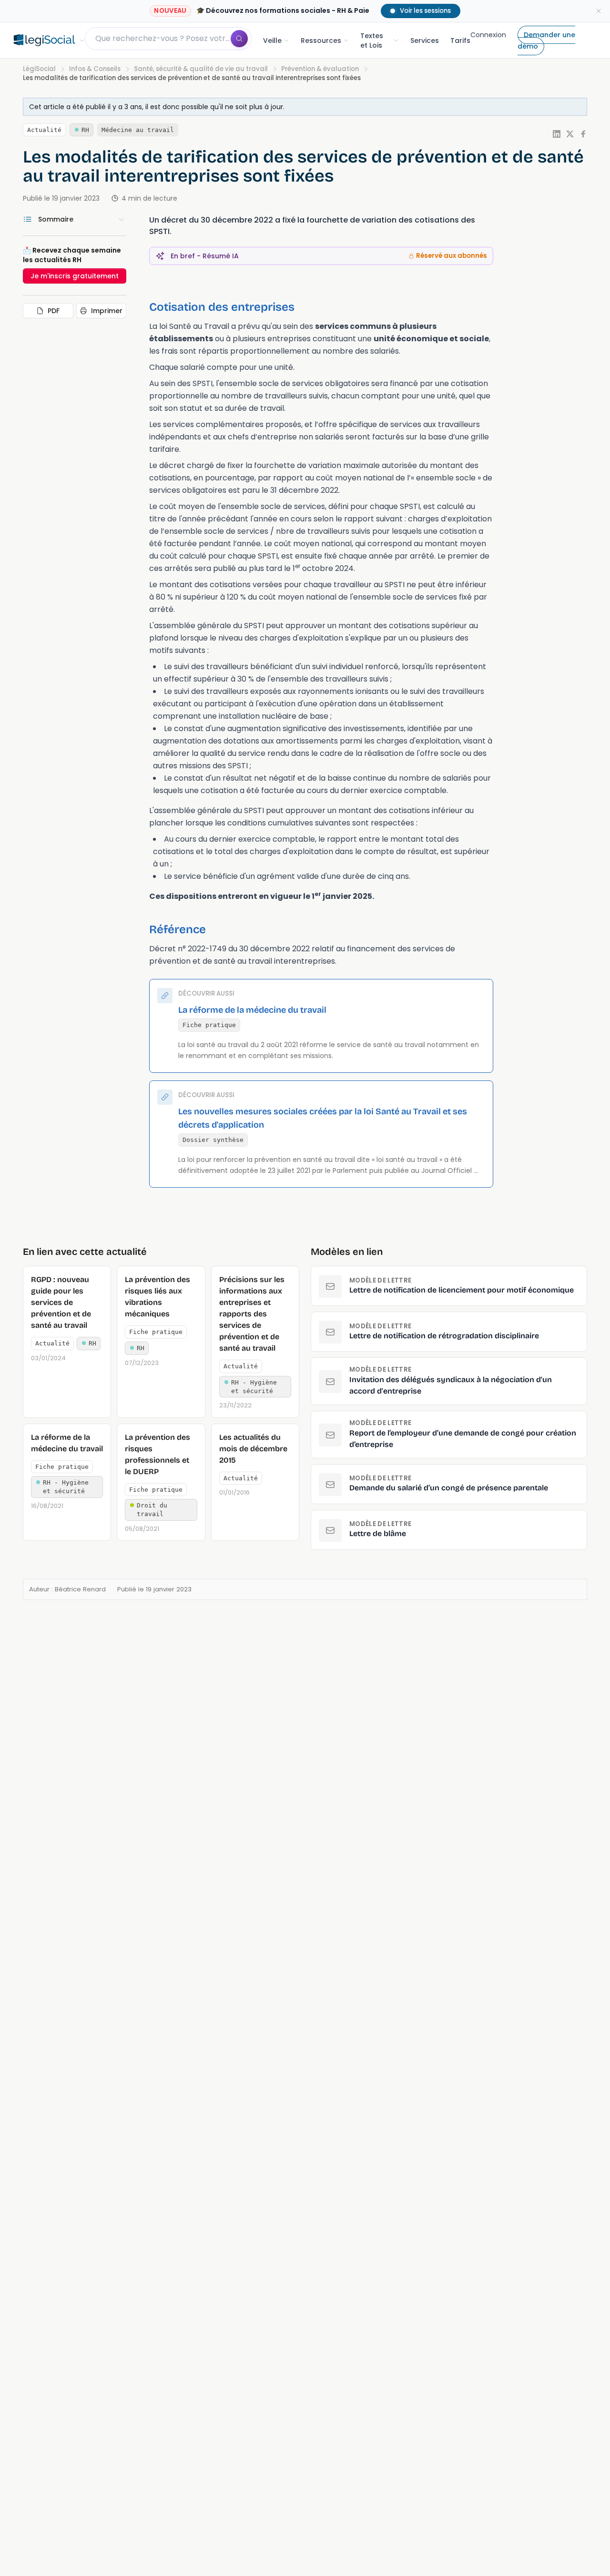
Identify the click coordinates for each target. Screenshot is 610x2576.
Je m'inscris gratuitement (75, 276)
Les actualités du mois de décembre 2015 (253, 1449)
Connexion (488, 35)
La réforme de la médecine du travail (252, 1010)
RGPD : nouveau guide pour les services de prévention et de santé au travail (61, 1302)
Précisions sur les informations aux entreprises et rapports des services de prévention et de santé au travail (252, 1314)
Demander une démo (546, 41)
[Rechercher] (239, 39)
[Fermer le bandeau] (599, 11)
